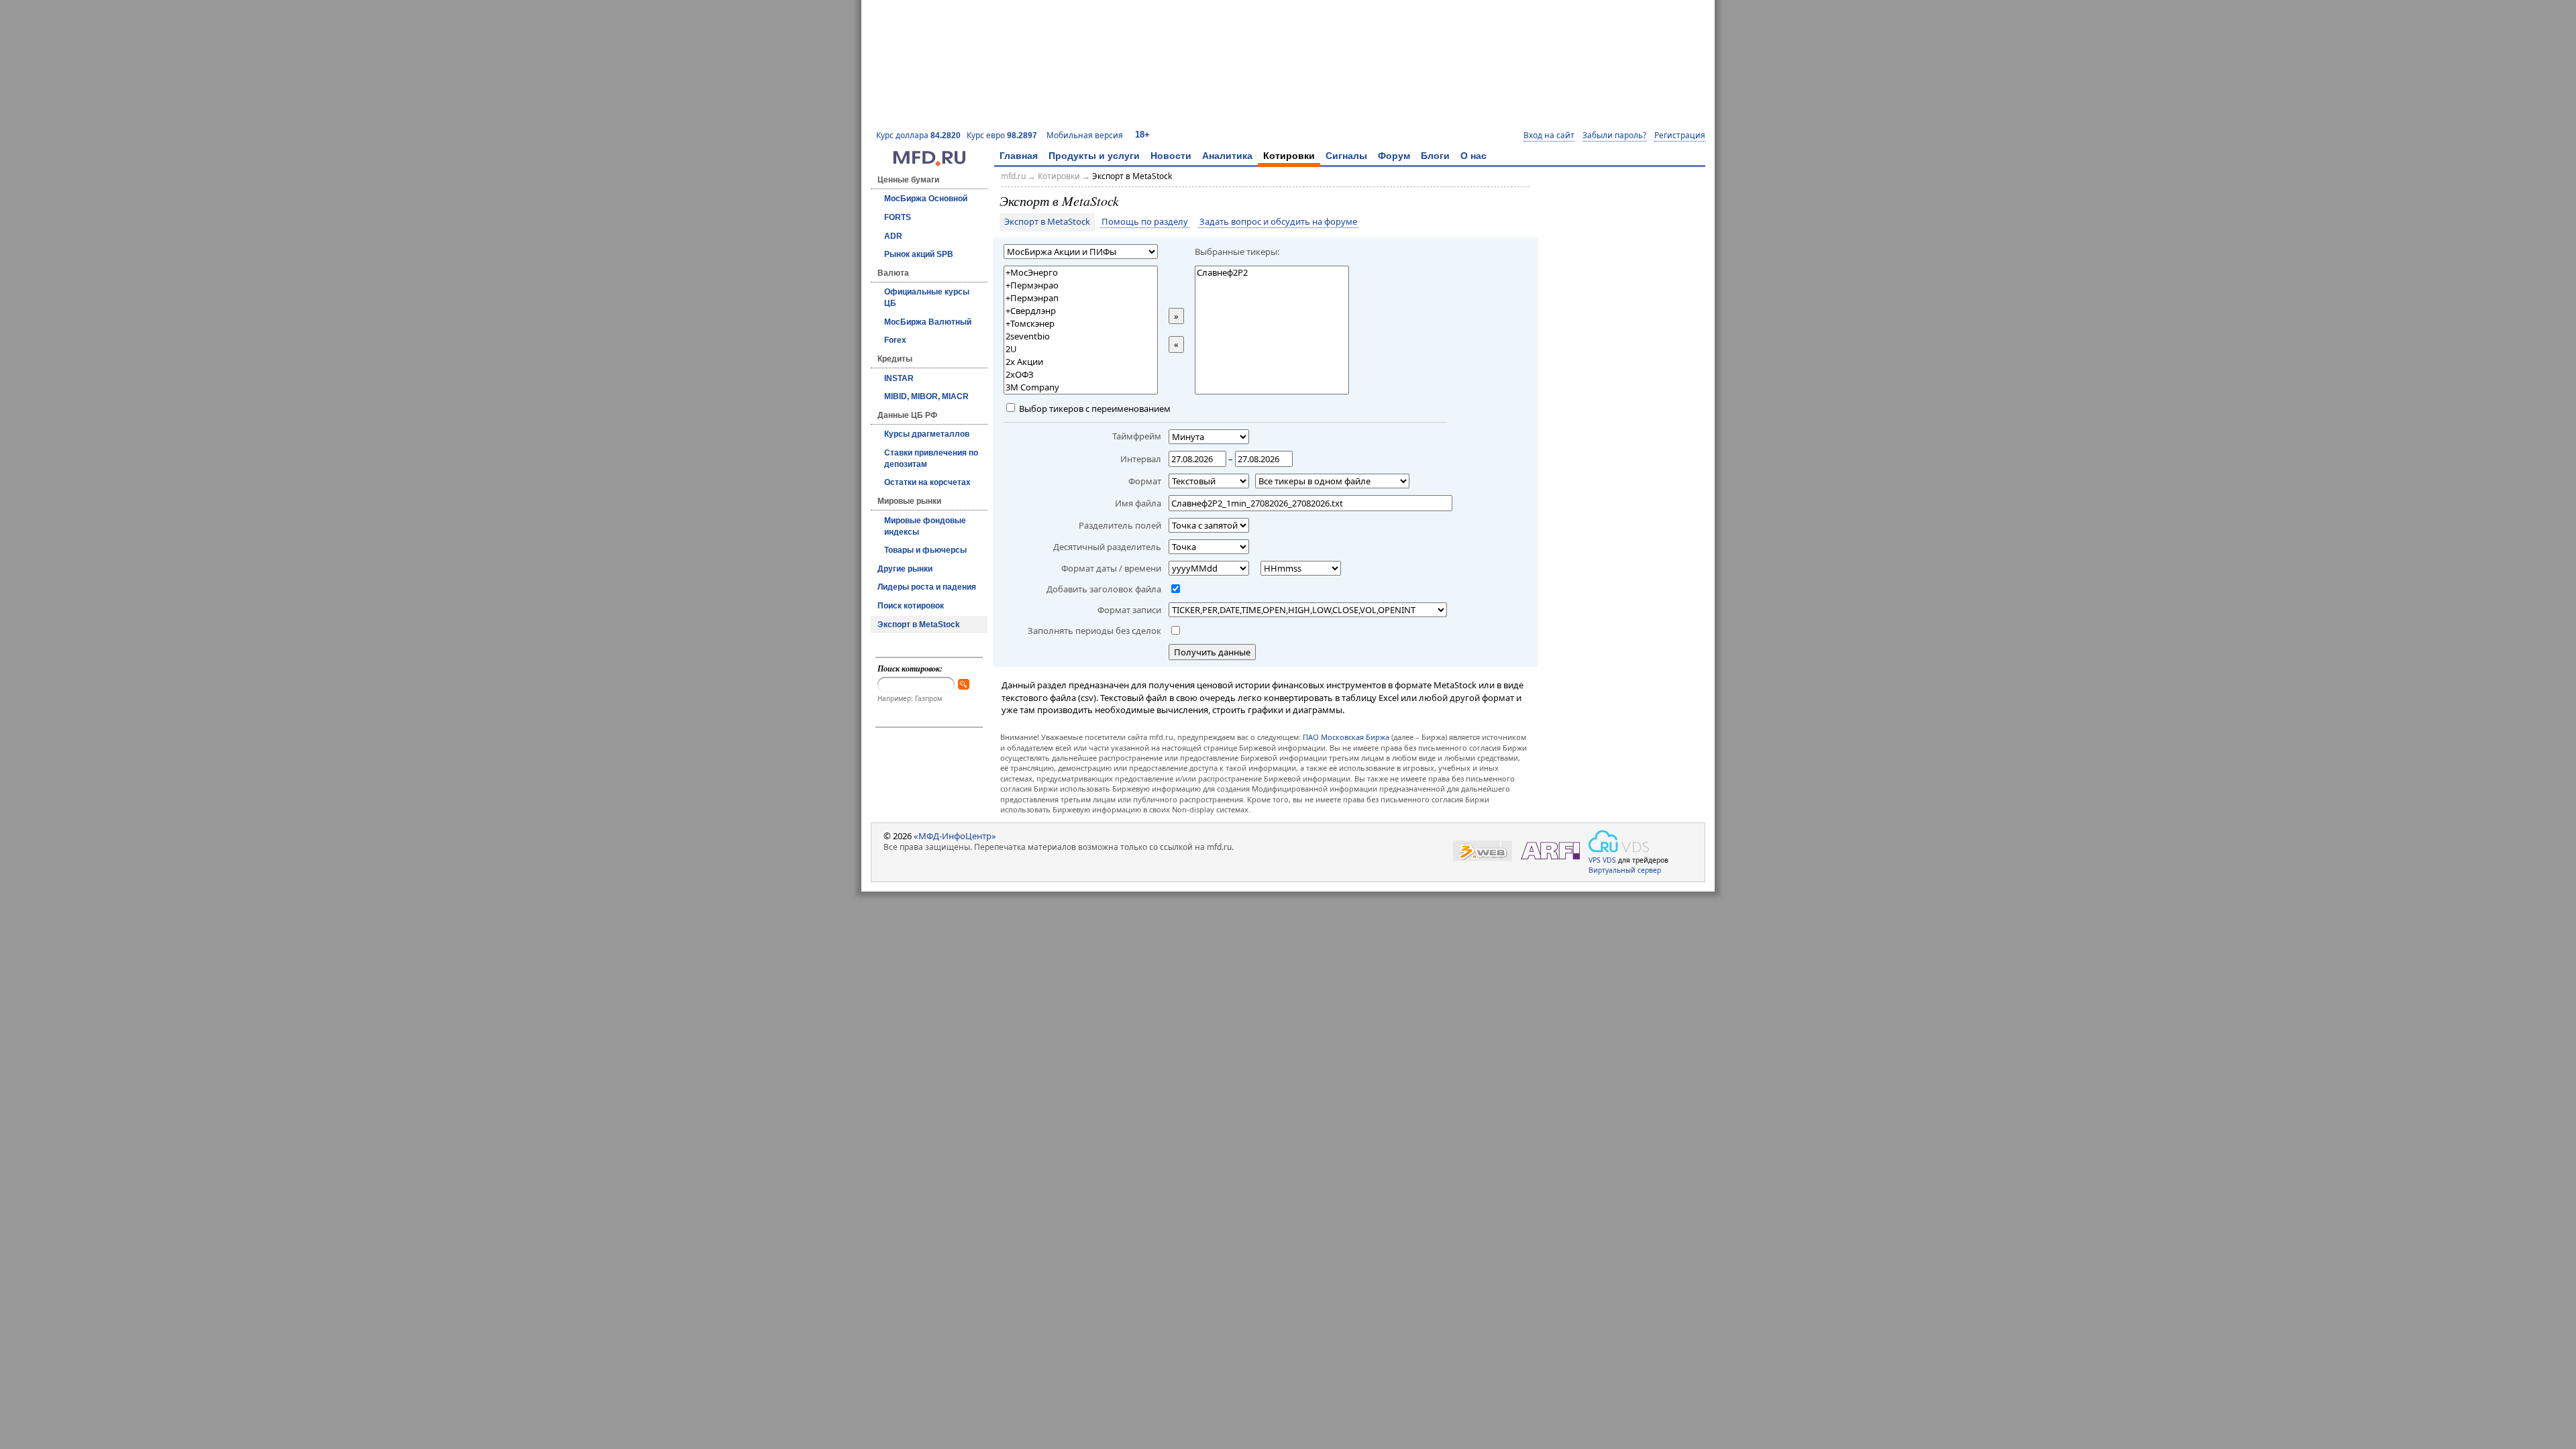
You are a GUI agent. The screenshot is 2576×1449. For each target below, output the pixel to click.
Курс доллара (918, 135)
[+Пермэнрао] (1081, 285)
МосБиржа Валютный (928, 322)
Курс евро (1002, 135)
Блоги (1435, 156)
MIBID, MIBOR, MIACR (926, 396)
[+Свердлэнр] (1081, 311)
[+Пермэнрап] (1081, 298)
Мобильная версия (1085, 135)
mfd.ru (1013, 176)
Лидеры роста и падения (927, 587)
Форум (1394, 156)
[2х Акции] (1081, 362)
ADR (893, 236)
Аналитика (1227, 156)
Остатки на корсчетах (927, 482)
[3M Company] (1081, 387)
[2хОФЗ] (1081, 375)
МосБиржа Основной (926, 199)
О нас (1473, 156)
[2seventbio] (1081, 336)
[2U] (1081, 349)
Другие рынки (905, 569)
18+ (1142, 135)
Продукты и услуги (1094, 156)
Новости (1171, 156)
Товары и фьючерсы (925, 550)
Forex (895, 340)
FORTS (898, 217)
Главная (1019, 156)
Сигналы (1346, 156)
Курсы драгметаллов (927, 434)
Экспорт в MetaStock (919, 625)
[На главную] (929, 163)
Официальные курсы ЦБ (927, 298)
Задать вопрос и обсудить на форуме (1278, 222)
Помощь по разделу (1145, 222)
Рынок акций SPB (919, 254)
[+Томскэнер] (1081, 324)
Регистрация (1680, 136)
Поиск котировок (911, 606)
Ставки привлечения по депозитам (931, 459)
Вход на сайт (1549, 136)
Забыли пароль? (1614, 136)
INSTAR (899, 378)
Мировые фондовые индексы (925, 526)
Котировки (1289, 156)
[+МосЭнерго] (1081, 273)
